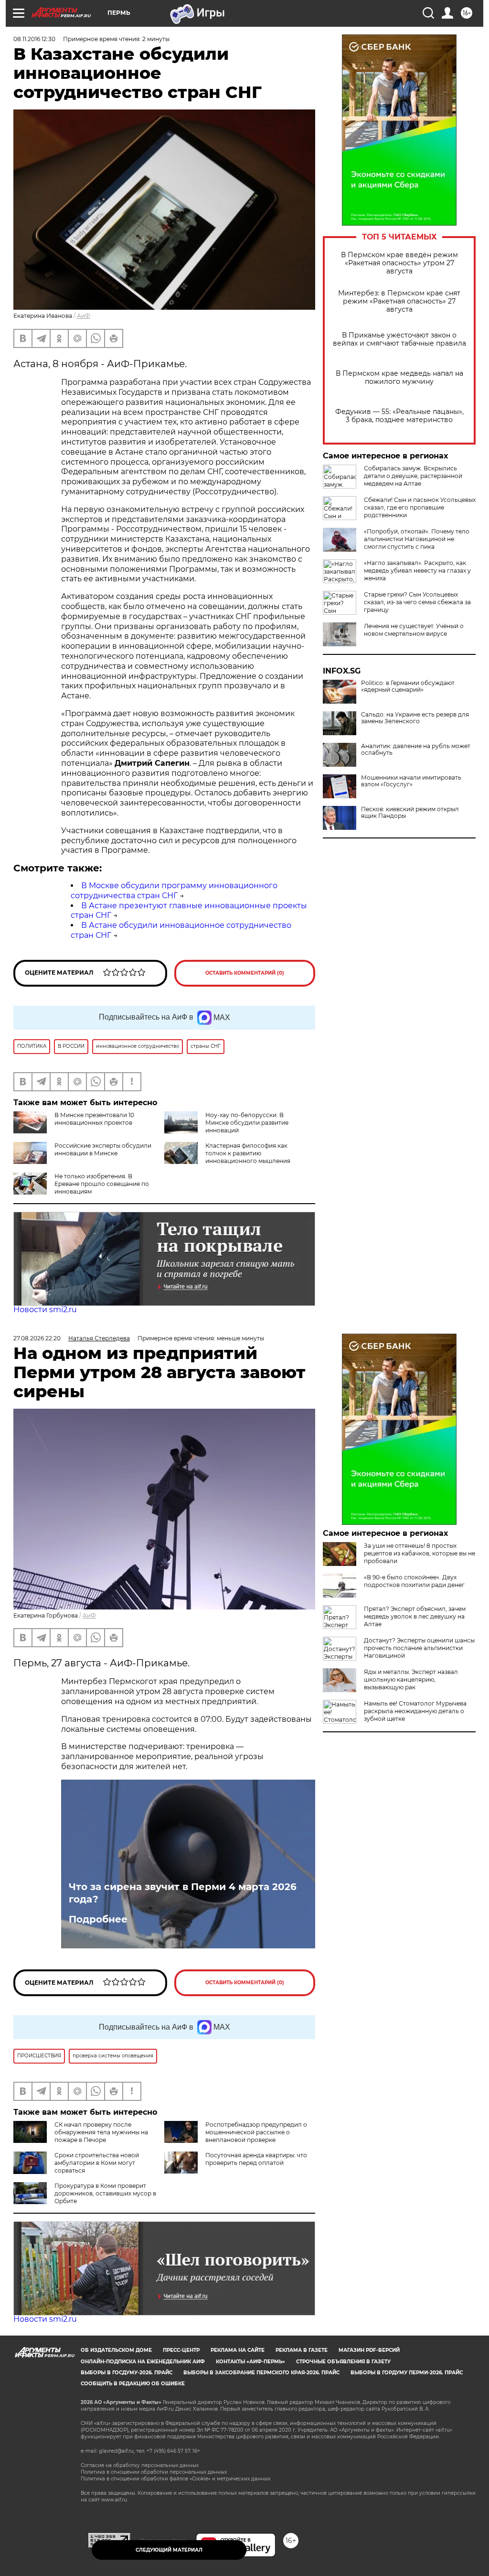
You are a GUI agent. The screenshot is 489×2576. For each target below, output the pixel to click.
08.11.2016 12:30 (34, 39)
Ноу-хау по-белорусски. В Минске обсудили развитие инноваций (247, 1123)
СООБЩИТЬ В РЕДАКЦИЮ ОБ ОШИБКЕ (133, 2384)
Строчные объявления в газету (343, 2362)
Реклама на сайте (238, 2350)
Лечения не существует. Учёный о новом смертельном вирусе (414, 630)
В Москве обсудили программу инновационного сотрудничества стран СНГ (174, 891)
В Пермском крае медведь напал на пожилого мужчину (399, 378)
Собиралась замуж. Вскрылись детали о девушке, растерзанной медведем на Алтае (413, 476)
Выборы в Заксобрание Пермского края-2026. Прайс (261, 2373)
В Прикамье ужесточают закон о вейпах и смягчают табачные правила (399, 339)
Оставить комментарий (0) (245, 973)
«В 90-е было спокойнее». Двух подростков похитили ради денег (414, 1581)
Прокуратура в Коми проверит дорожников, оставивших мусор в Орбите (105, 2193)
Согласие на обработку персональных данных (140, 2465)
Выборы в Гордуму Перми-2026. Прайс (407, 2373)
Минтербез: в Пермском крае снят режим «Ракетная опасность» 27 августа (399, 301)
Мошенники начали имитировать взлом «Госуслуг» (411, 781)
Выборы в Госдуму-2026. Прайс (127, 2373)
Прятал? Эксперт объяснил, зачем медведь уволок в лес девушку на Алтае (415, 1616)
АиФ (84, 316)
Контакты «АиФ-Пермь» (250, 2362)
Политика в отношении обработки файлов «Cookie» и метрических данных (175, 2479)
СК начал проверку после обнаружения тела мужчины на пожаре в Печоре (101, 2132)
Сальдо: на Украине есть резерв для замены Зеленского (415, 718)
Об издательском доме (116, 2350)
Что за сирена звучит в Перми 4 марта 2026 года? (183, 1893)
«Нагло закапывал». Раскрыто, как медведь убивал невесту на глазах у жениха (417, 571)
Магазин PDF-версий (369, 2350)
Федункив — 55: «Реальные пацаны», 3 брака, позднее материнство (399, 416)
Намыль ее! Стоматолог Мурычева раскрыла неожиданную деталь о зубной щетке (415, 1711)
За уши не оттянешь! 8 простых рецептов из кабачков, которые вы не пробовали (420, 1553)
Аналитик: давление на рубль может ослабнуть (416, 750)
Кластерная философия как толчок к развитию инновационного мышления (248, 1153)
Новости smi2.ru (45, 1310)
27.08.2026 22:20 (37, 1338)
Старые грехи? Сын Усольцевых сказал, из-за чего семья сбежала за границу (417, 602)
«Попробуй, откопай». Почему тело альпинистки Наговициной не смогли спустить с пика (417, 539)
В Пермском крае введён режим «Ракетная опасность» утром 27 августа (399, 263)
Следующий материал (169, 2550)
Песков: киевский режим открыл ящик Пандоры (410, 813)
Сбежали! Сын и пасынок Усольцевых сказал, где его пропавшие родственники (420, 507)
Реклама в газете (302, 2350)
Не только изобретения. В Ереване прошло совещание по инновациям (102, 1184)
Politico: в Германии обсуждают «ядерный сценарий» (408, 686)
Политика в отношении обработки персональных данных (154, 2472)
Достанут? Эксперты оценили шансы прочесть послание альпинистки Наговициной (419, 1648)
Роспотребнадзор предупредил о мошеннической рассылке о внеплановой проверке (256, 2132)
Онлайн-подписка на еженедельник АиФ (143, 2362)
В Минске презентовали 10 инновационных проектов (94, 1119)
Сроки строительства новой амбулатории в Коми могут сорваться (97, 2163)
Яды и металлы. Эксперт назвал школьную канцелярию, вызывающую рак (411, 1679)
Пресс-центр (181, 2350)
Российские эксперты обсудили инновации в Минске (103, 1149)
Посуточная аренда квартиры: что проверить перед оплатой (256, 2159)
